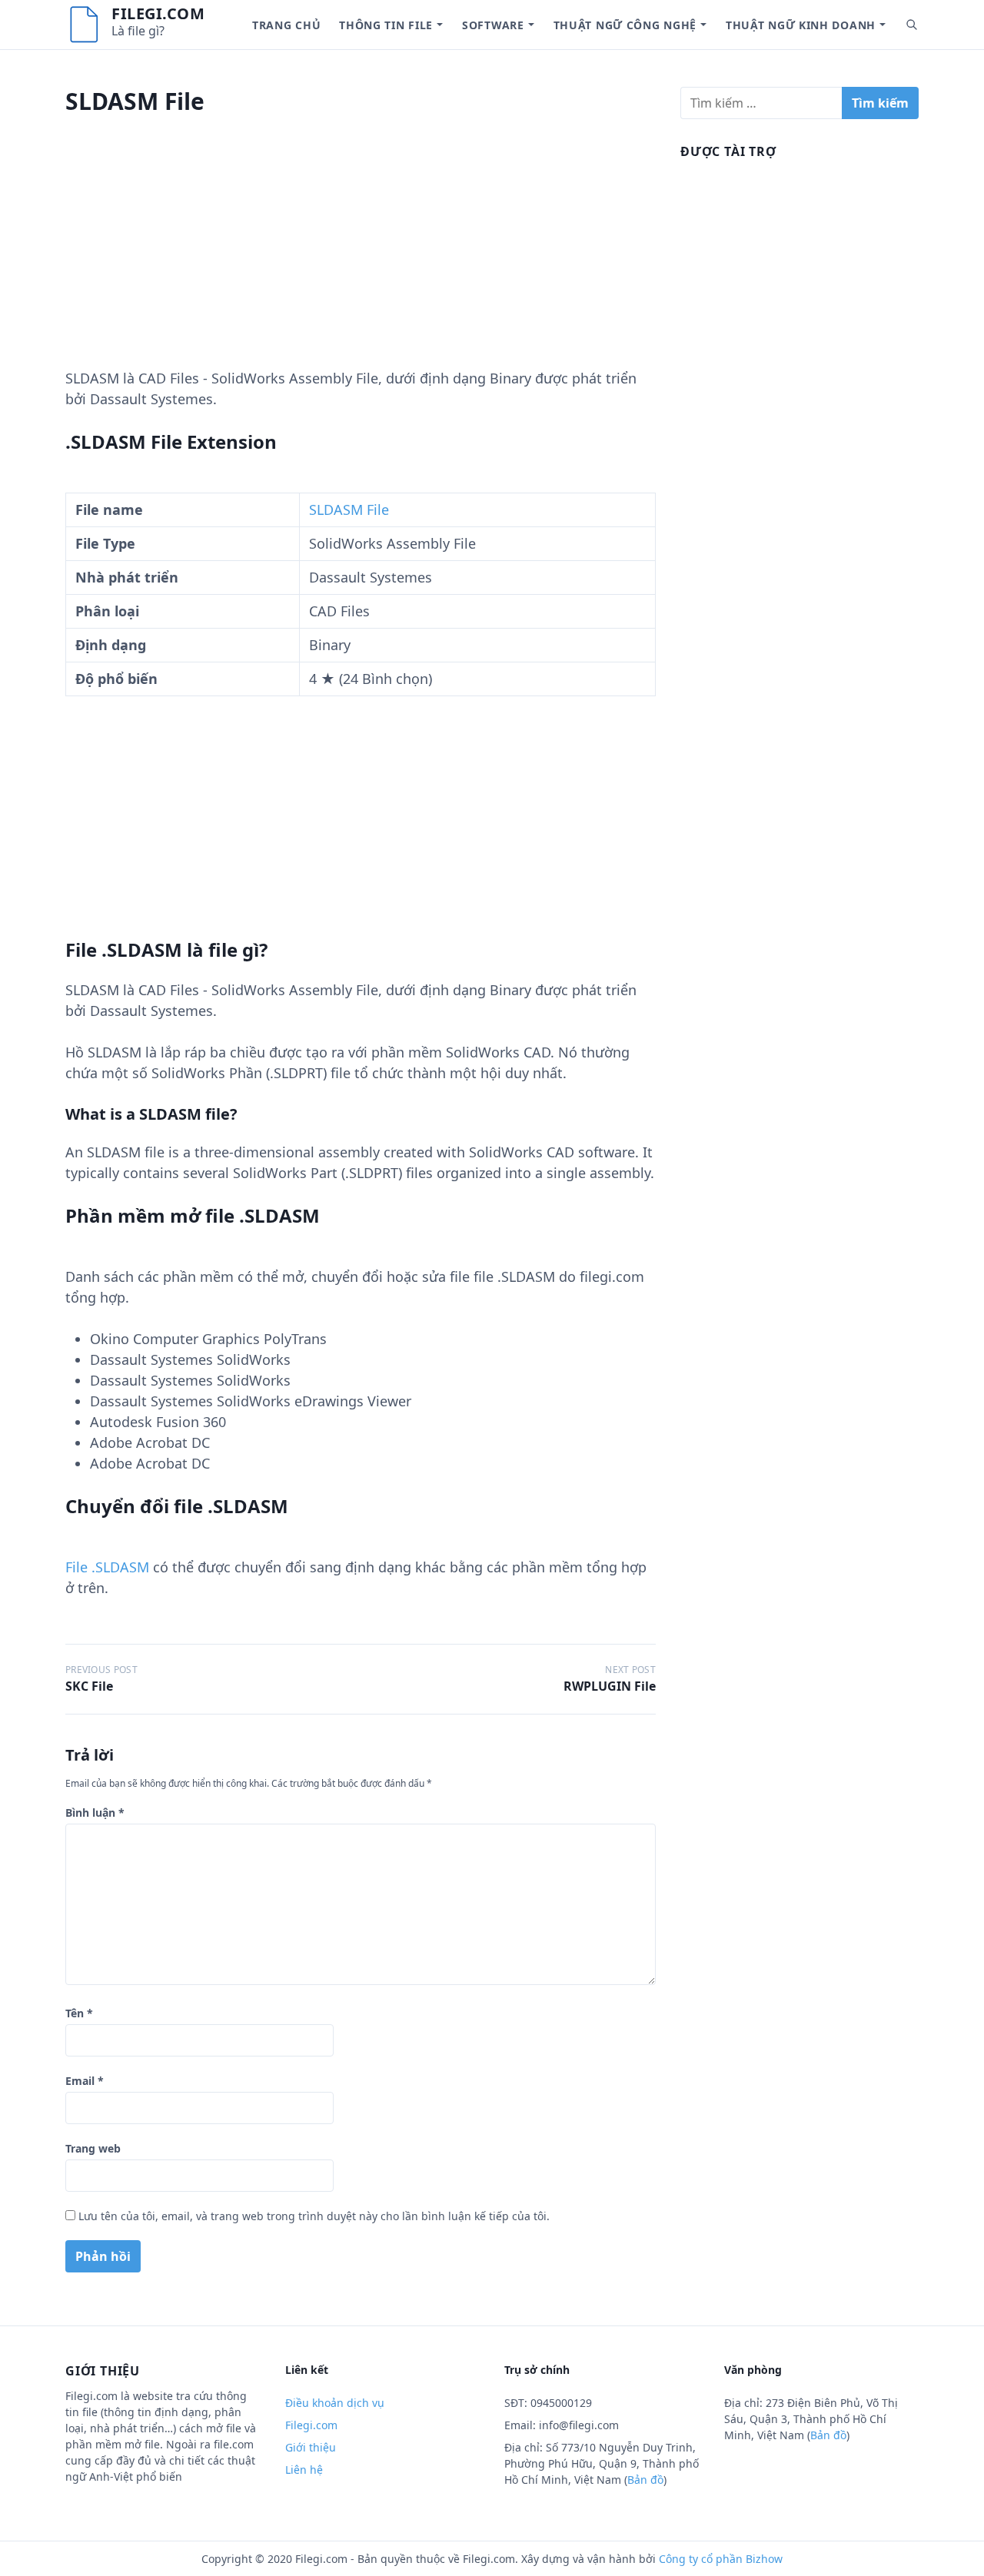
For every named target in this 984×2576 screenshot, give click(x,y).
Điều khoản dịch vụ (335, 2403)
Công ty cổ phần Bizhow (721, 2559)
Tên (79, 2013)
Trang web (93, 2148)
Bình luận (95, 1812)
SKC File (89, 1686)
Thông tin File (386, 25)
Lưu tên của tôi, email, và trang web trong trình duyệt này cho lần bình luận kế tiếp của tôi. (314, 2216)
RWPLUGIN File (610, 1686)
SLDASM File (349, 510)
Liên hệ (304, 2470)
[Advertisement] (361, 261)
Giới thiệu (311, 2447)
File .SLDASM (107, 1567)
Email (85, 2081)
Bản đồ (645, 2480)
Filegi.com (158, 13)
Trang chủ (286, 25)
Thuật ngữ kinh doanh (801, 25)
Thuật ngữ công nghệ (625, 25)
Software (493, 25)
